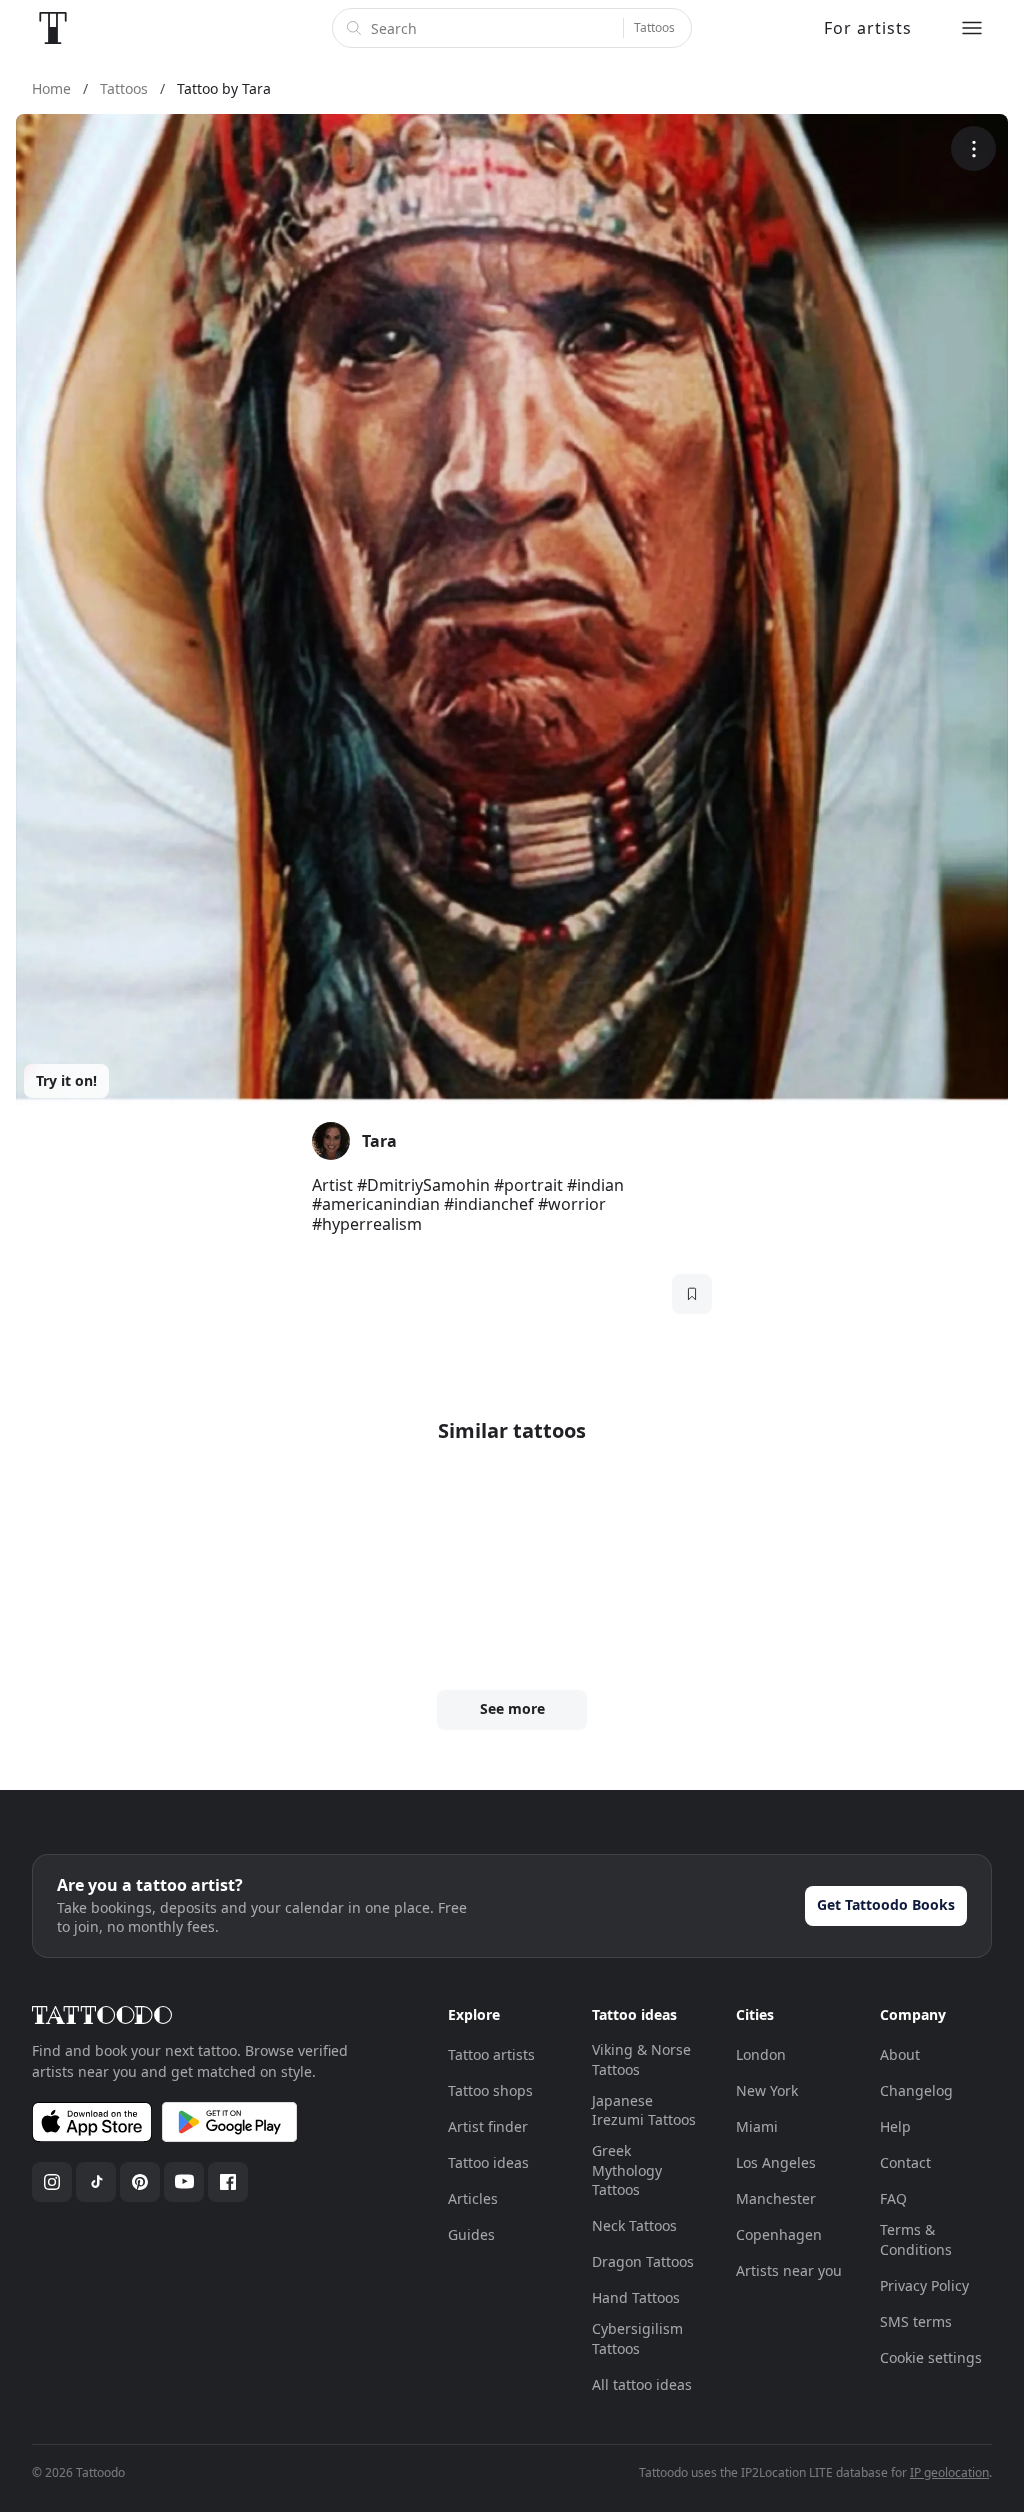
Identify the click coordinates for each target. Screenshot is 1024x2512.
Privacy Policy (924, 2285)
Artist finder (488, 2126)
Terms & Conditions (916, 2239)
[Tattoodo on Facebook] (228, 2182)
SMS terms (916, 2321)
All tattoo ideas (642, 2384)
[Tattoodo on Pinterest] (140, 2182)
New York (767, 2090)
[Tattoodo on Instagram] (52, 2182)
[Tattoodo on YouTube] (184, 2182)
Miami (757, 2126)
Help (895, 2126)
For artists (868, 28)
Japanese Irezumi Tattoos (644, 2110)
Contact (905, 2162)
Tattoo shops (490, 2090)
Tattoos (654, 27)
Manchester (776, 2198)
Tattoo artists (491, 2054)
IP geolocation (949, 2472)
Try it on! (66, 1080)
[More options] (973, 148)
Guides (471, 2234)
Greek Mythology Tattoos (627, 2170)
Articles (473, 2198)
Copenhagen (779, 2234)
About (900, 2054)
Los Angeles (776, 2162)
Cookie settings (931, 2357)
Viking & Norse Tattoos (641, 2059)
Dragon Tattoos (643, 2261)
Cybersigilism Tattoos (637, 2338)
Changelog (916, 2090)
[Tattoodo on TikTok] (96, 2182)
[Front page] (53, 28)
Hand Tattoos (636, 2297)
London (761, 2054)
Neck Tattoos (634, 2225)
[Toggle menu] (972, 28)
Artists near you (789, 2270)
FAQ (893, 2198)
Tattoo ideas (488, 2162)
